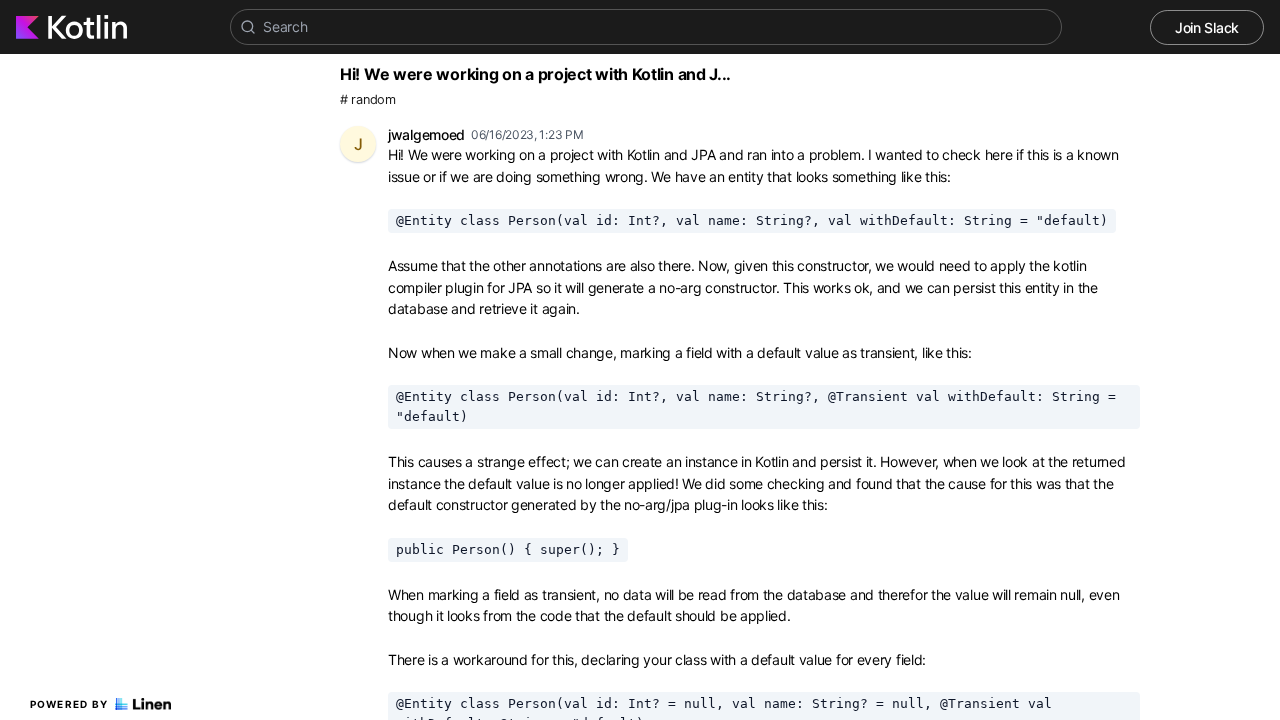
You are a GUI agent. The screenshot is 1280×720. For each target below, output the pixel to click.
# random (368, 99)
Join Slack (1207, 27)
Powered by (69, 704)
